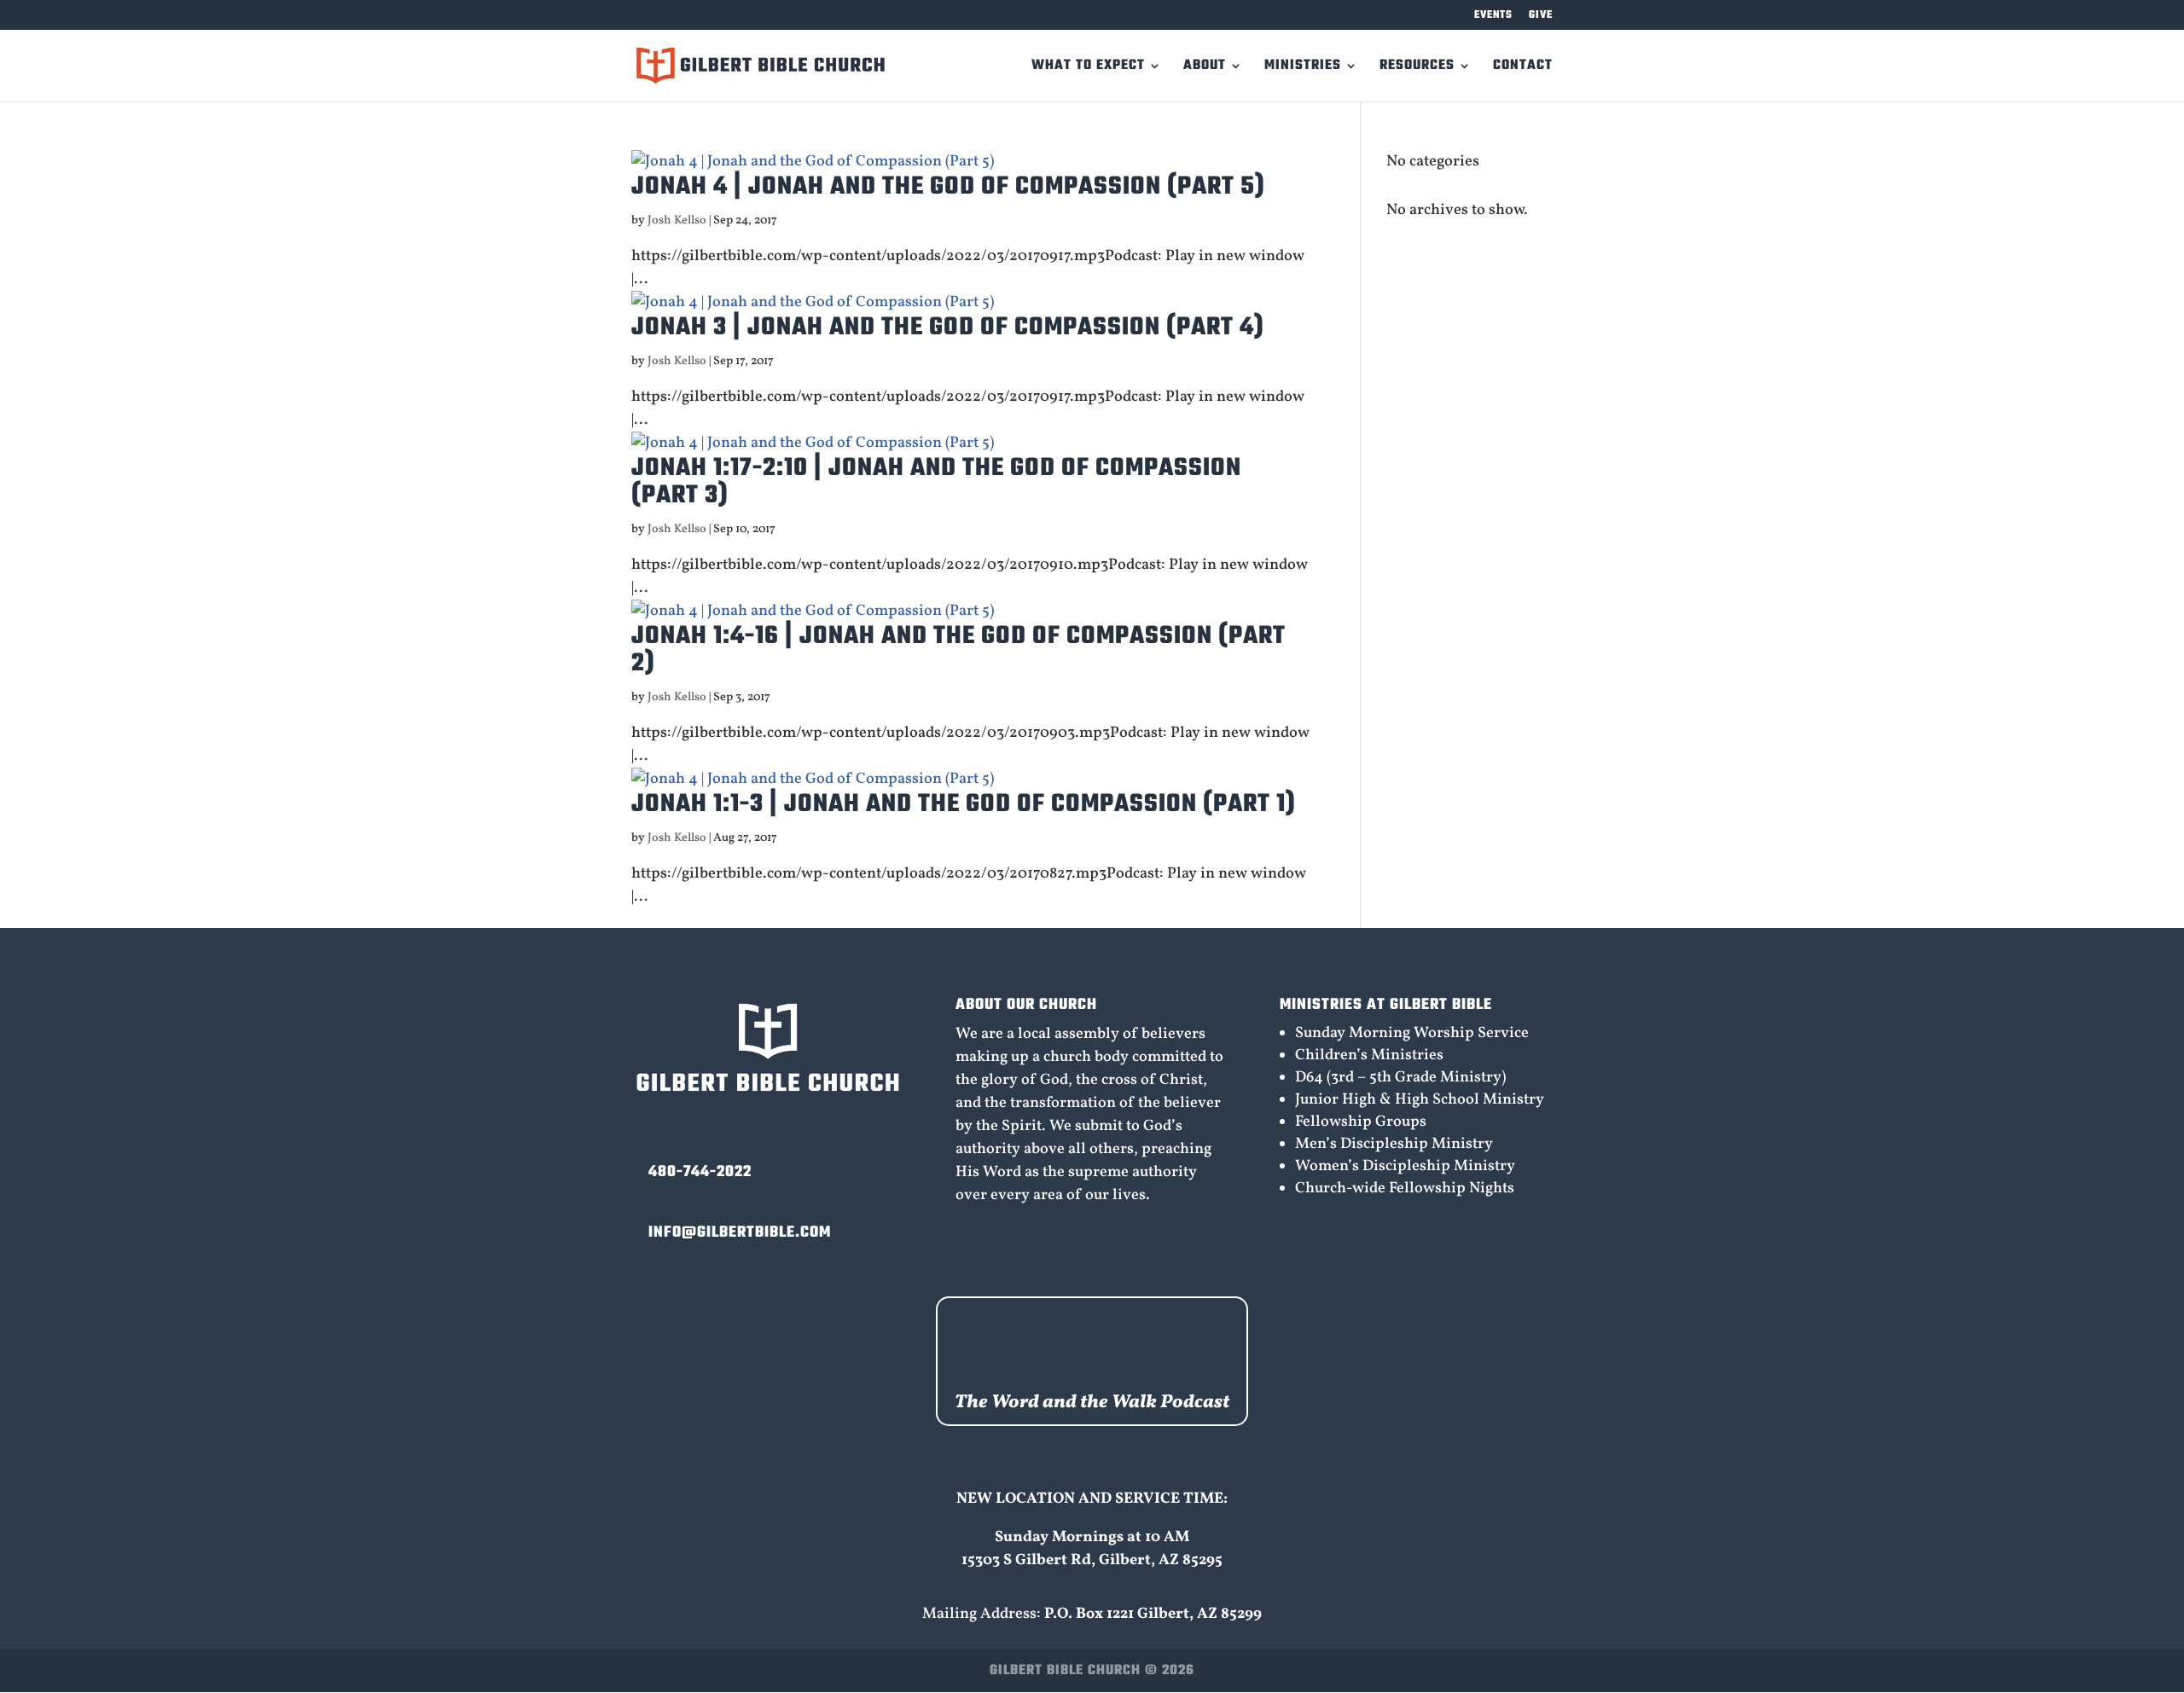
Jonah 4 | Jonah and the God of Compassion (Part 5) (948, 187)
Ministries (1303, 68)
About (1205, 68)
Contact (1523, 68)
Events (1493, 17)
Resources (1417, 68)
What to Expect (1088, 68)
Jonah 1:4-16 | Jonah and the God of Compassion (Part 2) (958, 650)
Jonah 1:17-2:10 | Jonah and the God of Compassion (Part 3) (936, 482)
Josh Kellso (677, 220)
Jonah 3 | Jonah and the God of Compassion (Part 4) (948, 328)
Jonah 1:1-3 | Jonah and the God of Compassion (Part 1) (964, 804)
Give (1541, 17)
